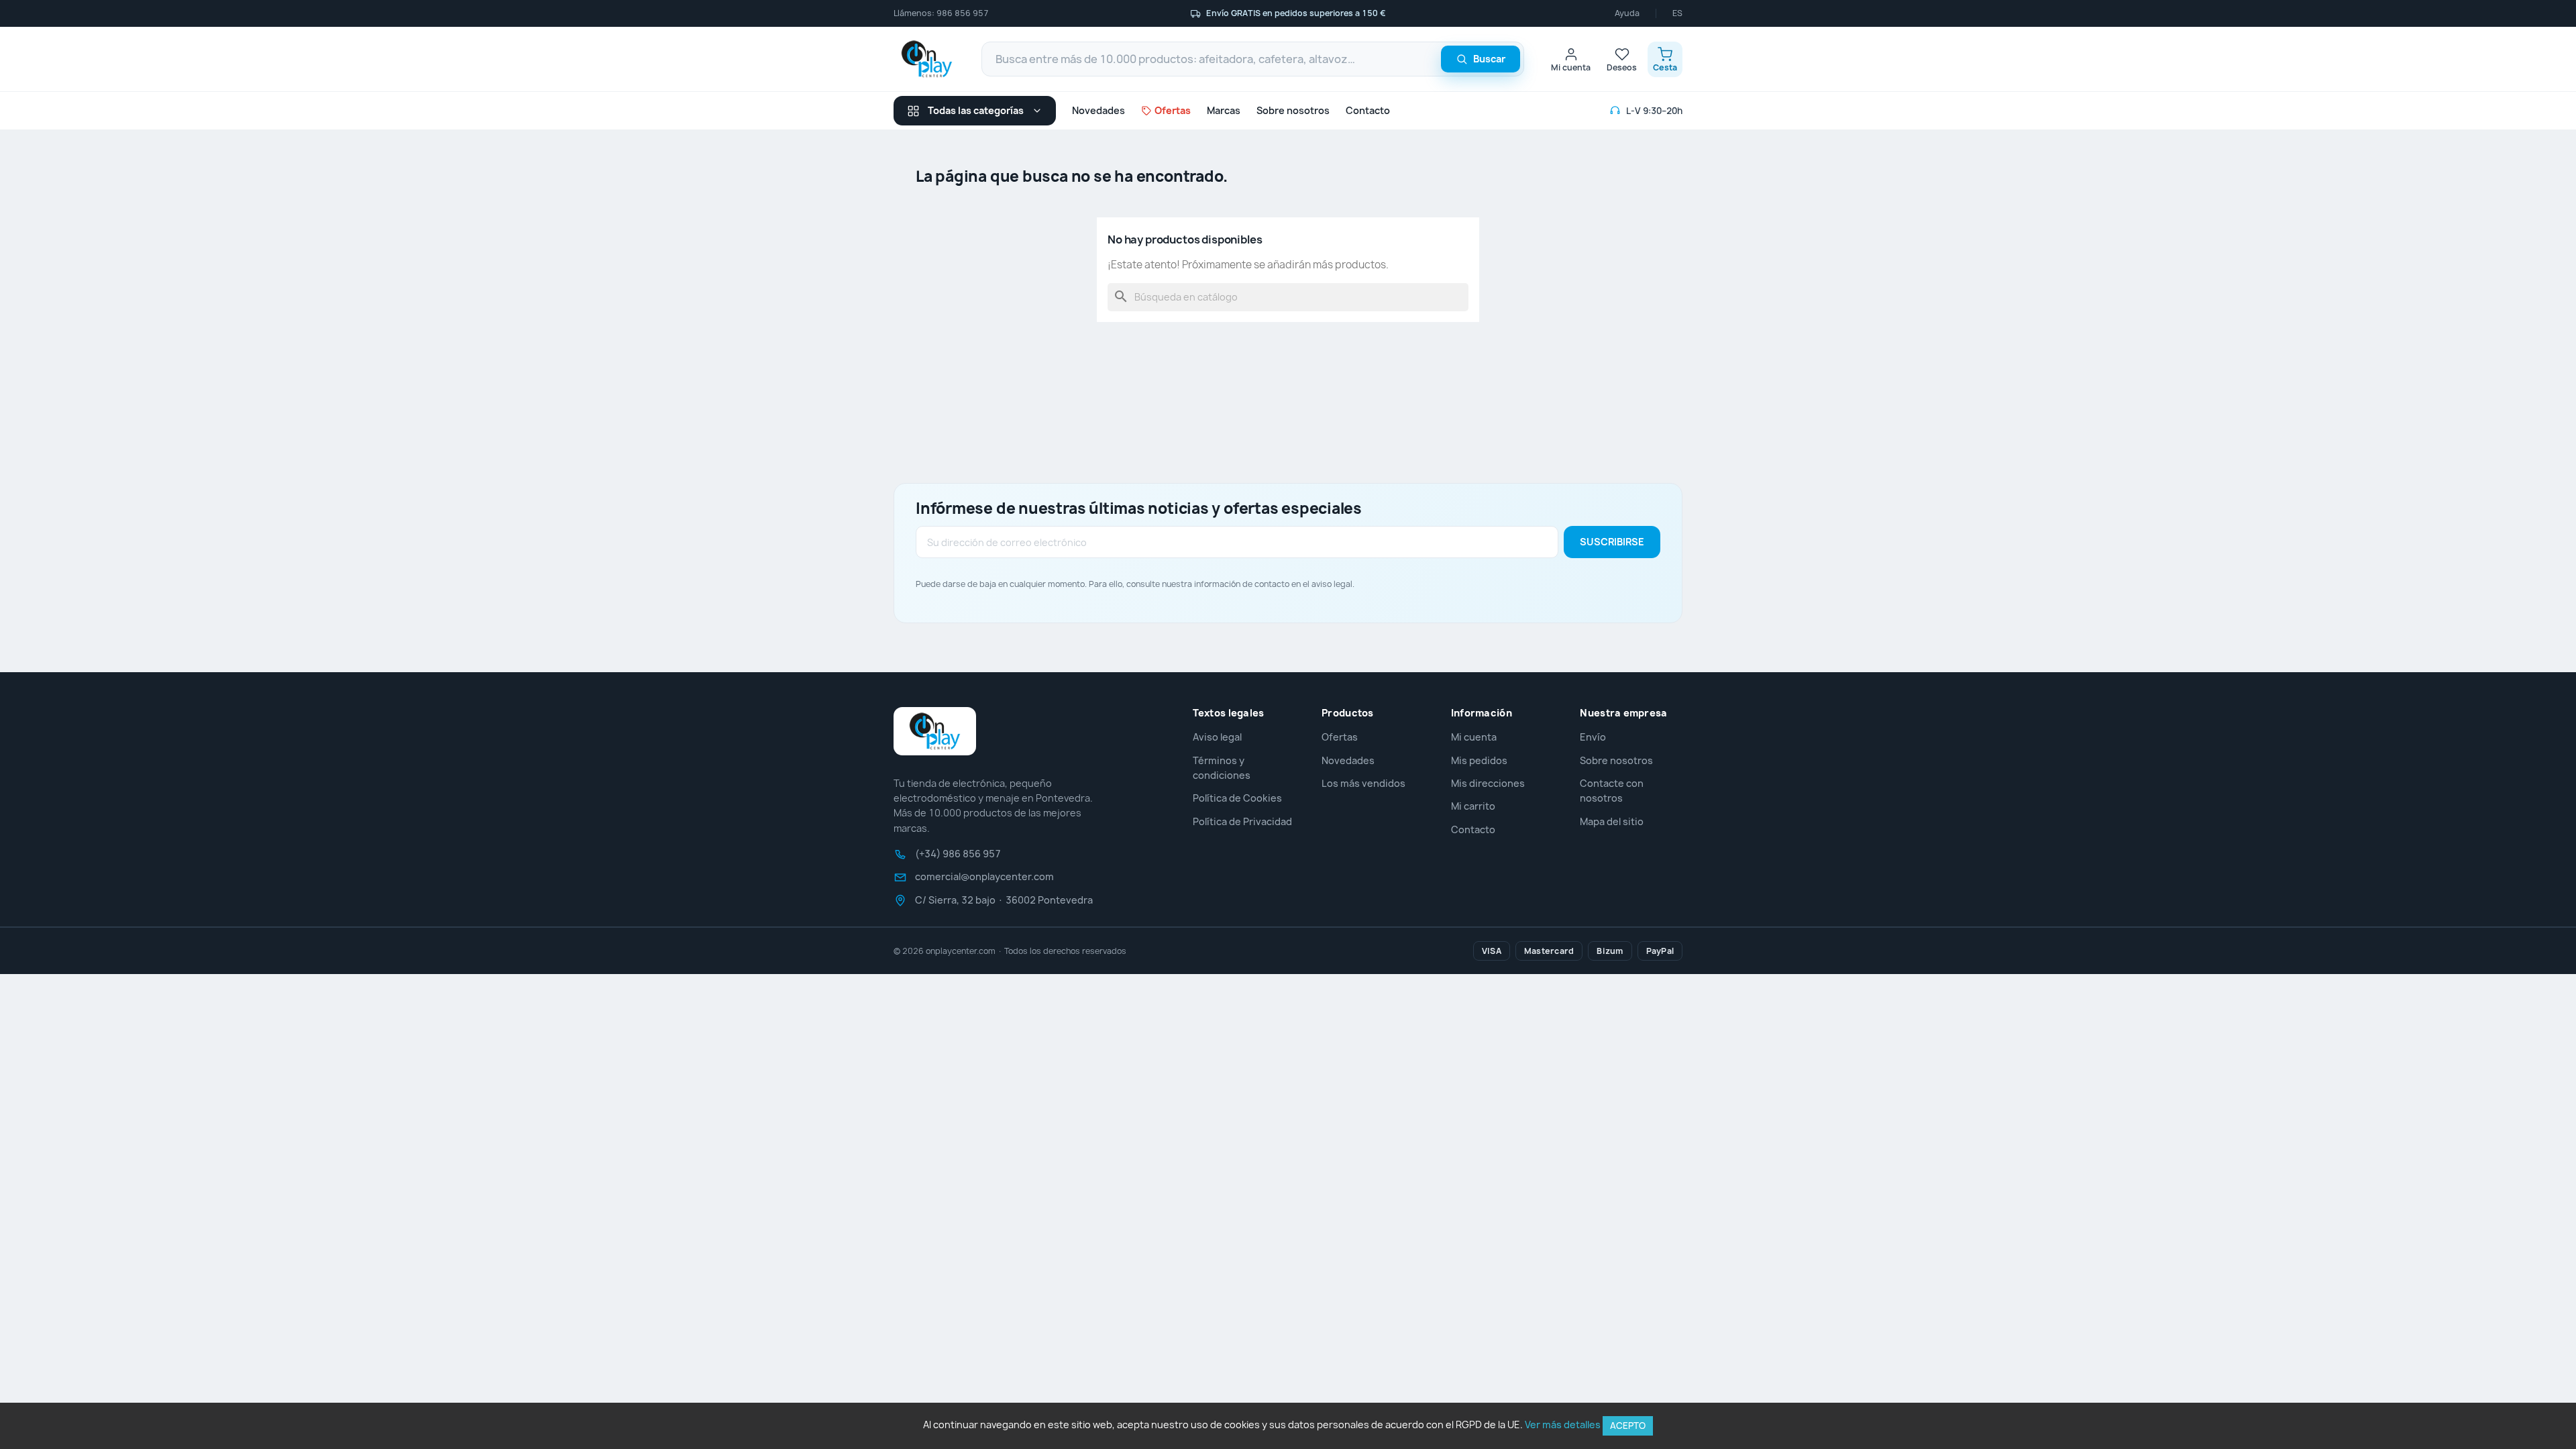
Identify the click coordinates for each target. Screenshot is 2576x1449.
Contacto (1368, 110)
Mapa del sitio (1612, 821)
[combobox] (1253, 59)
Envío (1593, 737)
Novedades (1098, 110)
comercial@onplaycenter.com (984, 877)
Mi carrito (1473, 806)
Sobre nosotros (1293, 110)
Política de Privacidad (1242, 821)
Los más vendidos (1363, 783)
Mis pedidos (1479, 760)
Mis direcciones (1488, 783)
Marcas (1224, 110)
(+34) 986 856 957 (958, 854)
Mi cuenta (1474, 737)
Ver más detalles (1563, 1425)
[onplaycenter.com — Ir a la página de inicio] (927, 59)
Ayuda (1627, 13)
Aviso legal (1217, 737)
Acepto (1628, 1426)
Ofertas (1340, 737)
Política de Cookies (1237, 798)
